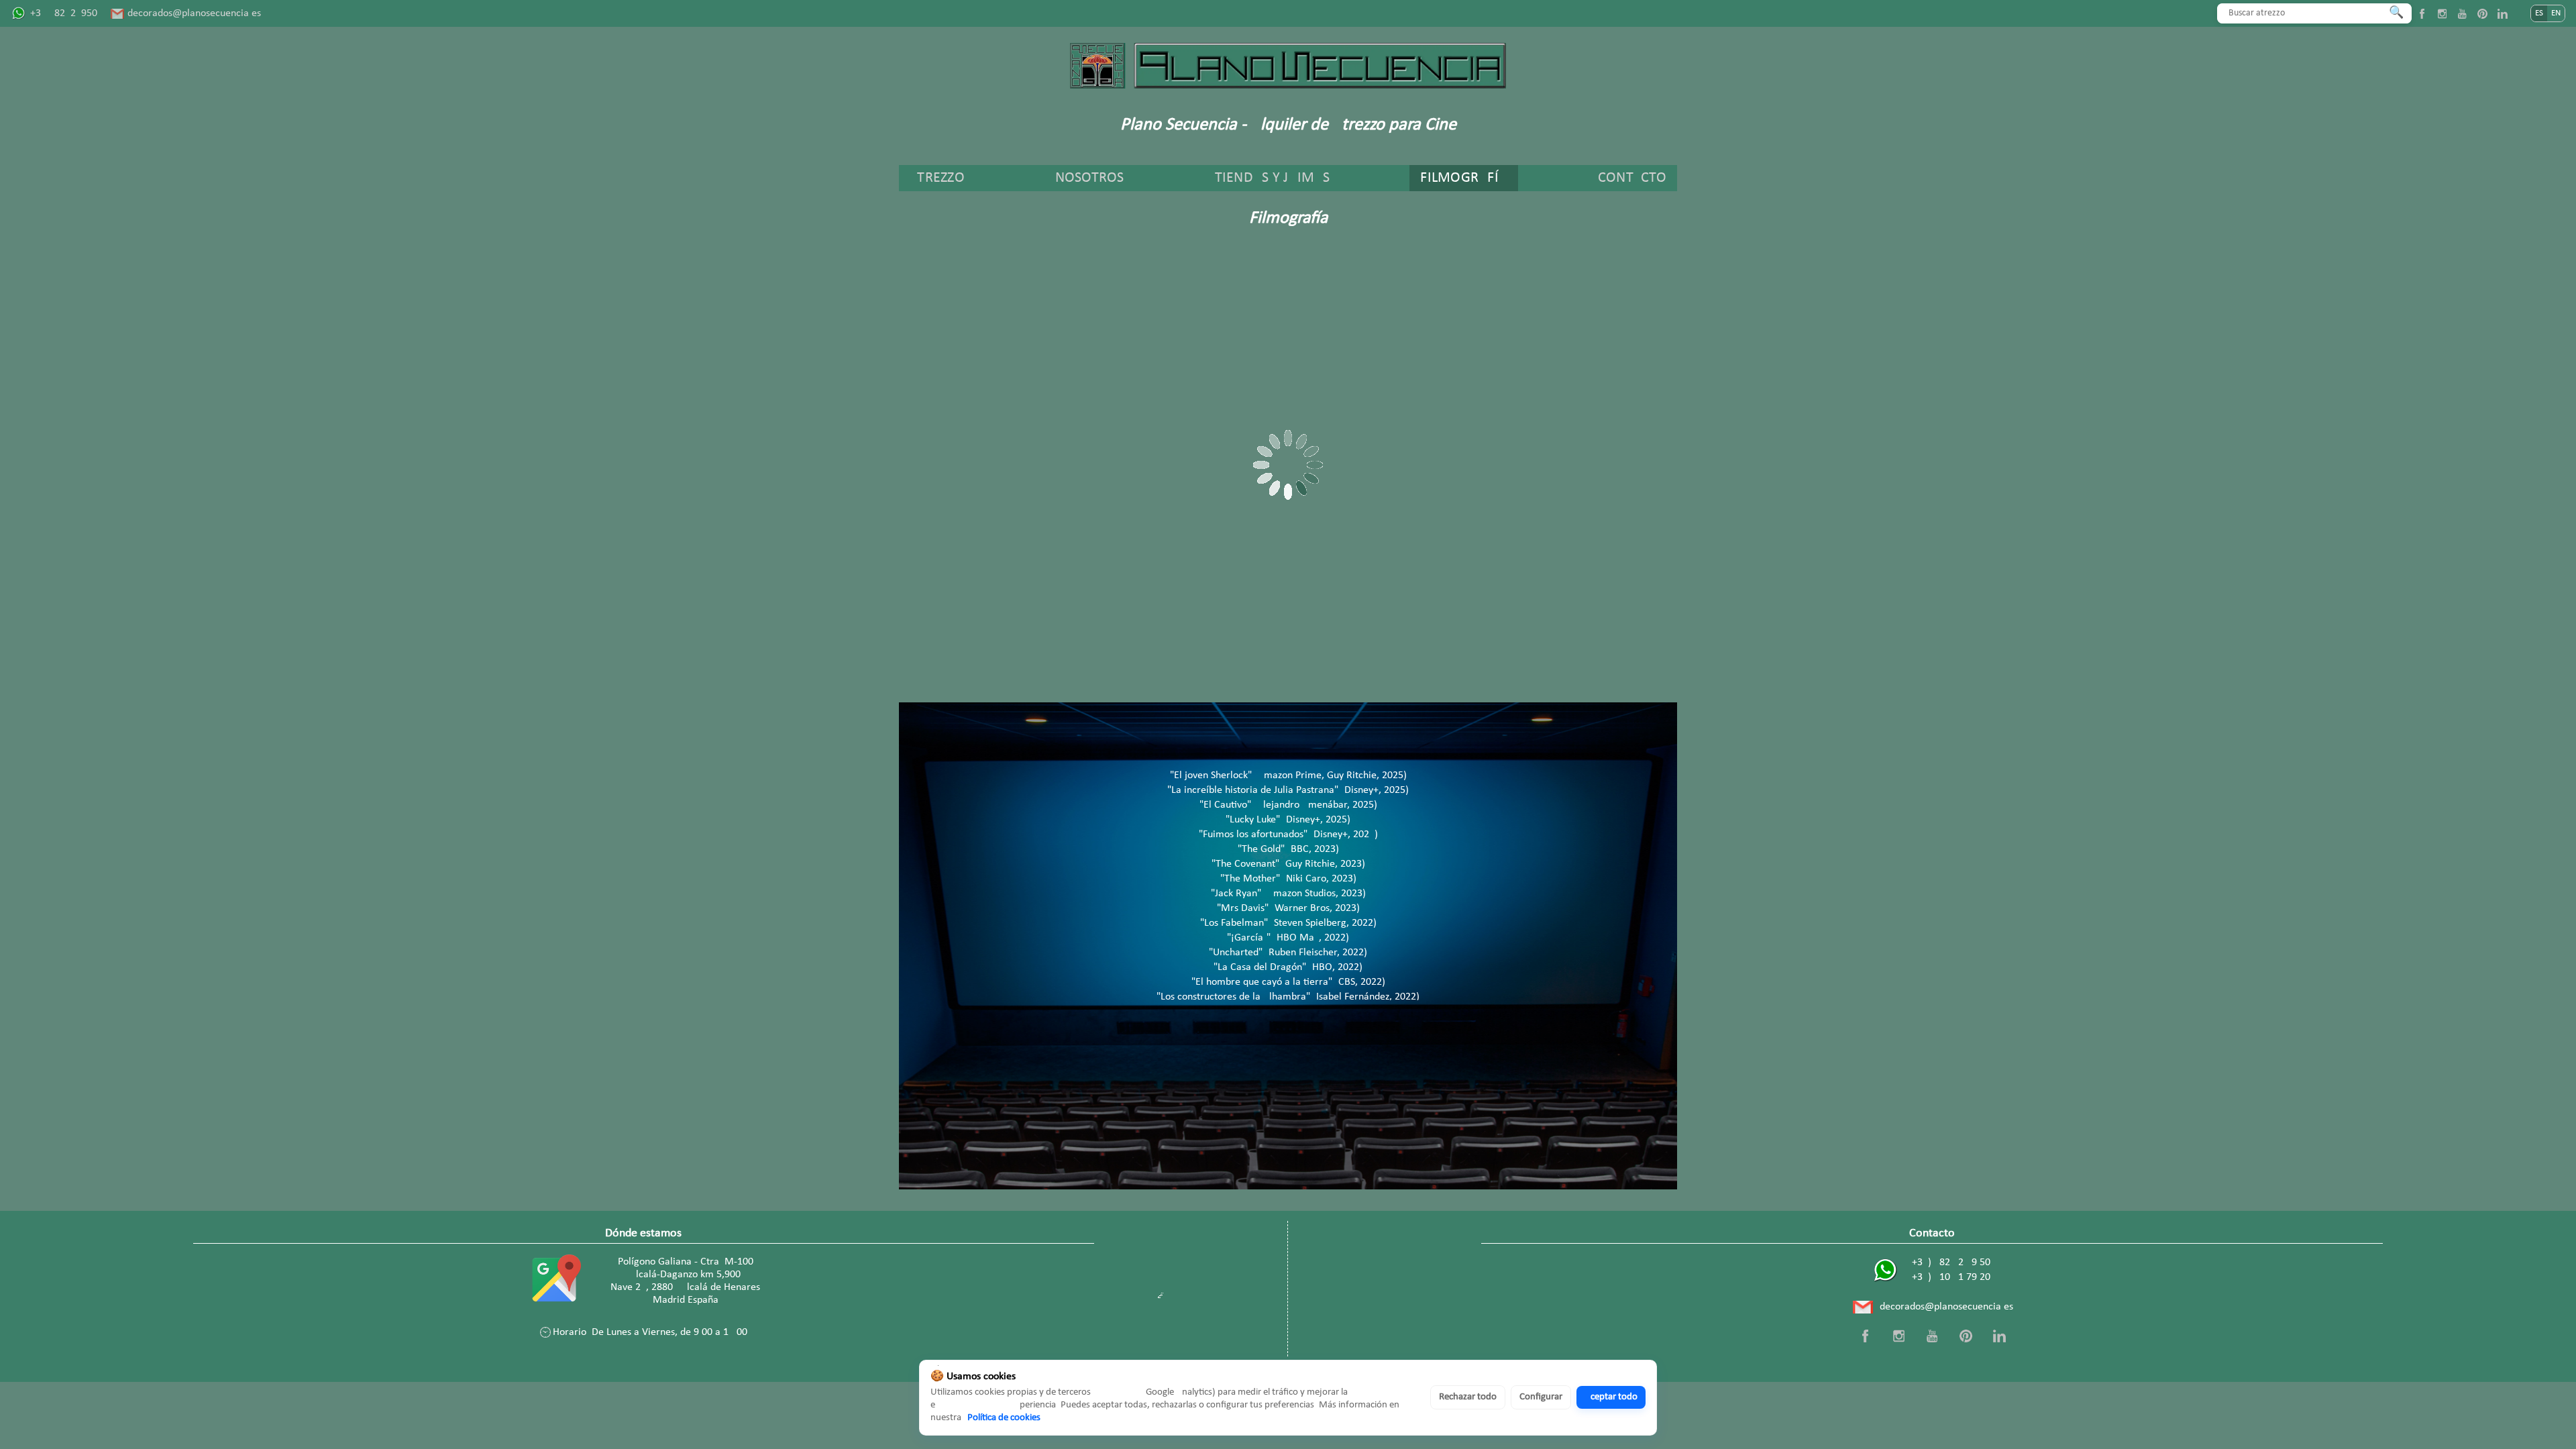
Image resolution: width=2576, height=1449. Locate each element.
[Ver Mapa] (554, 1281)
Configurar (1541, 1397)
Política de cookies (1004, 1418)
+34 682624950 (64, 13)
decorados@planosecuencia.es (194, 13)
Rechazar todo (1468, 1397)
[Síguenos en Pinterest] (2482, 13)
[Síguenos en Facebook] (2422, 13)
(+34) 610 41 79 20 (1949, 1277)
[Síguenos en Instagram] (2442, 13)
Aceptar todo (1611, 1397)
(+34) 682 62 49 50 (1949, 1263)
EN (2556, 13)
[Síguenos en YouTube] (2462, 13)
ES (2539, 13)
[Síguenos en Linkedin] (2502, 13)
